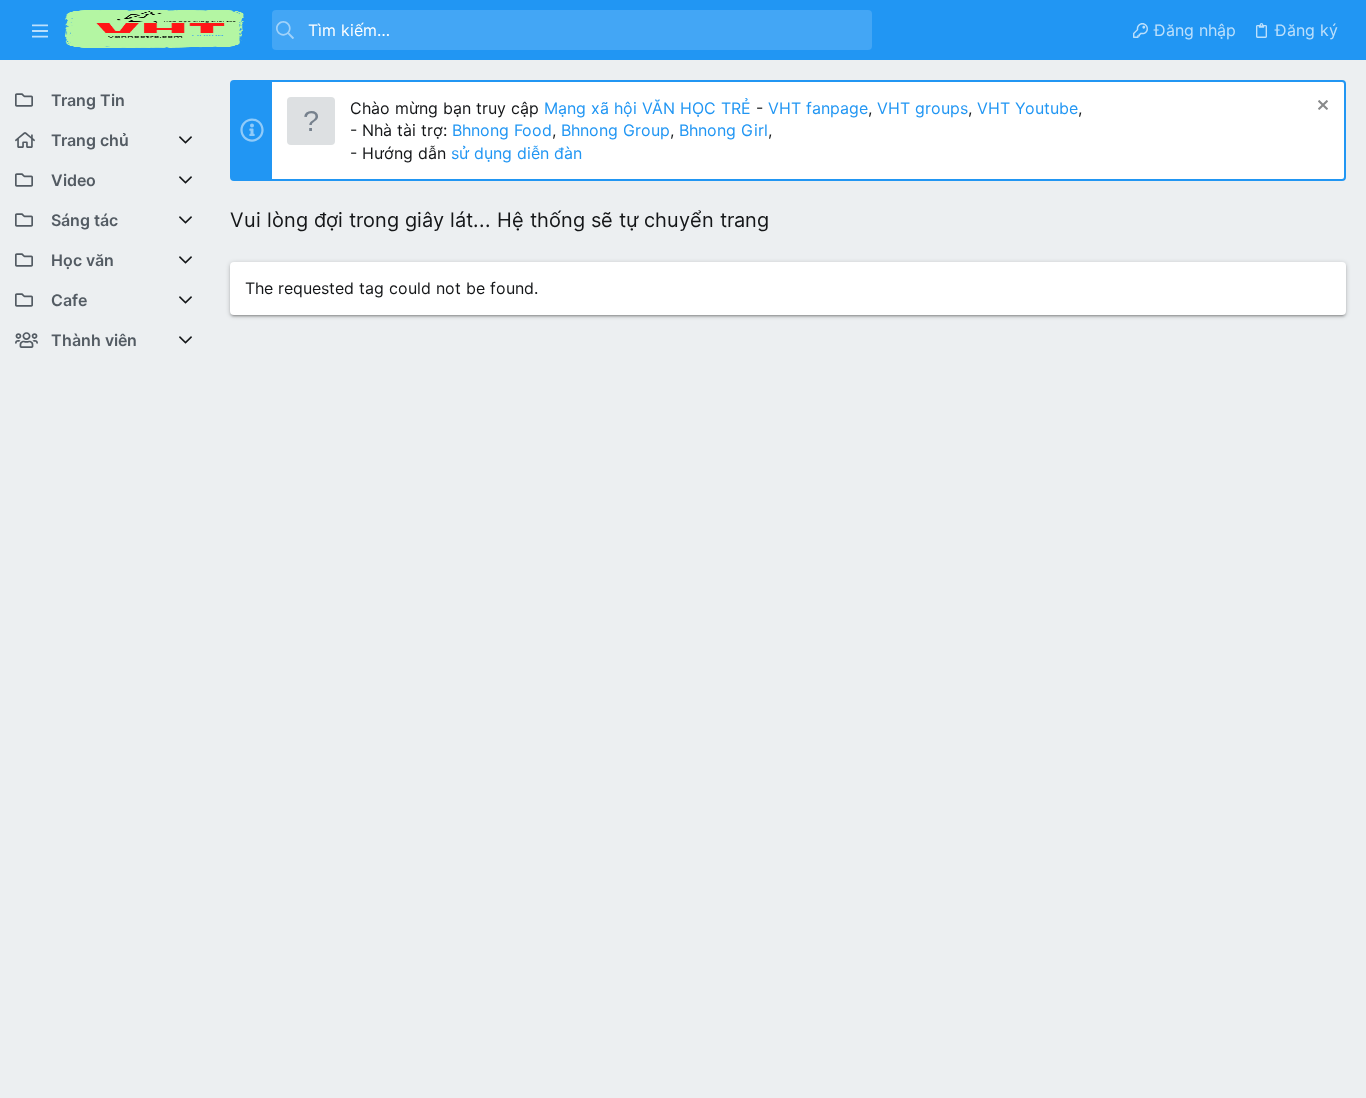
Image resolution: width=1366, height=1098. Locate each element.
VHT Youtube (1027, 108)
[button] (40, 30)
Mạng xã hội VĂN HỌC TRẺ (645, 108)
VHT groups (922, 108)
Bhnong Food (502, 130)
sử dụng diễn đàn (514, 153)
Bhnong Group (615, 130)
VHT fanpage (818, 108)
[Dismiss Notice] (1320, 107)
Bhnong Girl (723, 130)
